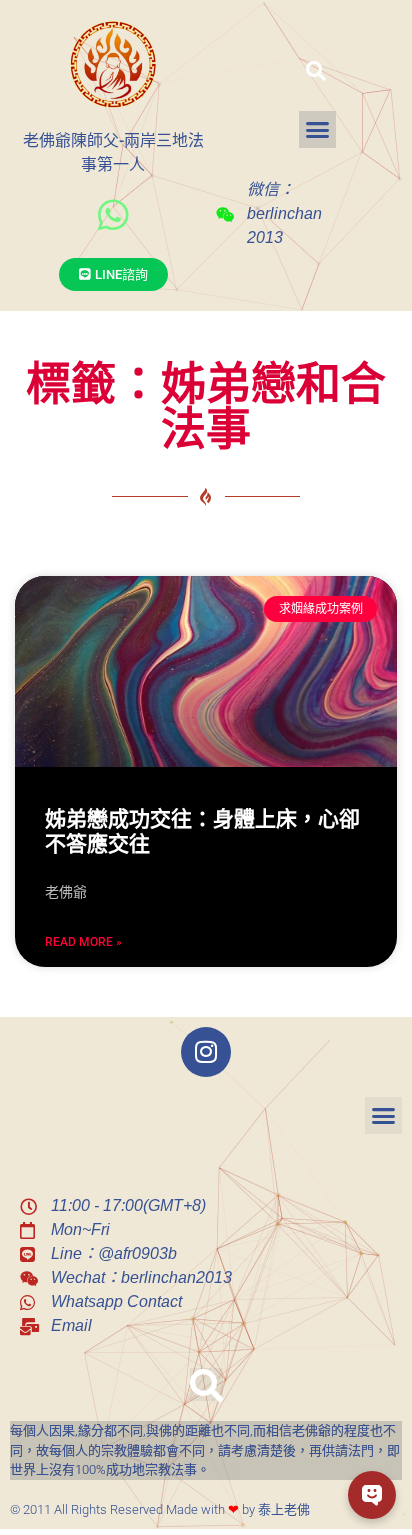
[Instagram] (206, 1052)
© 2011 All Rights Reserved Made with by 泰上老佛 (160, 1509)
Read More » (83, 942)
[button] (316, 71)
